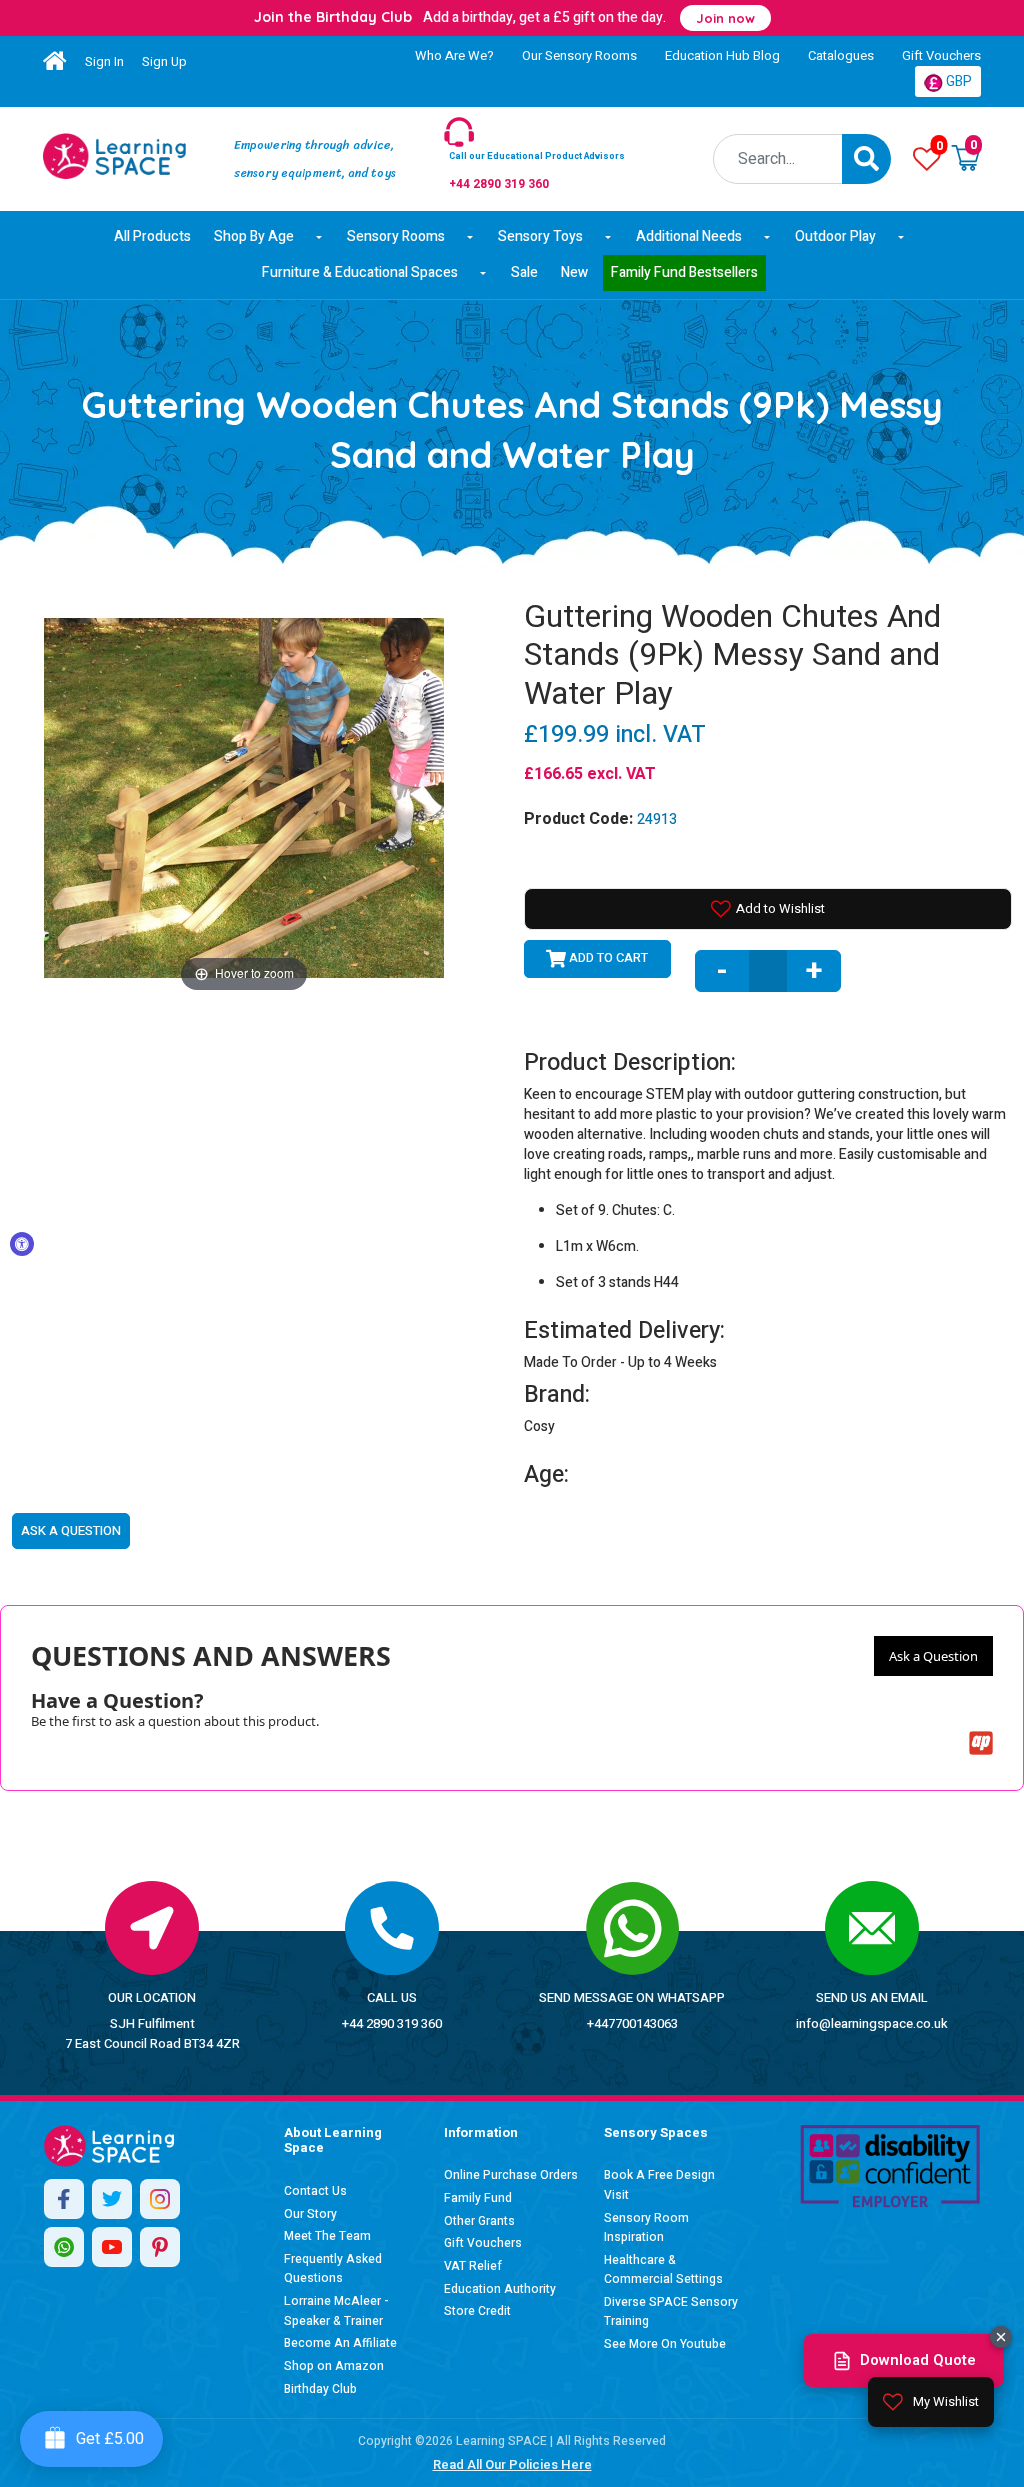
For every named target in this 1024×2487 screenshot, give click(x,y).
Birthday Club (320, 2389)
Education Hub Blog (722, 55)
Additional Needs (689, 236)
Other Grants (479, 2221)
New (574, 272)
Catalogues (841, 55)
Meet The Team (327, 2236)
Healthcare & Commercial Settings (663, 2270)
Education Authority (500, 2289)
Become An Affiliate (340, 2343)
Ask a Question (933, 1656)
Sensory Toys (540, 236)
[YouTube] (112, 2247)
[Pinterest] (160, 2247)
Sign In (104, 61)
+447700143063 (632, 2023)
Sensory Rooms (396, 236)
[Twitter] (112, 2199)
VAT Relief (473, 2266)
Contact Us (315, 2191)
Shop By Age (254, 236)
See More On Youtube (665, 2344)
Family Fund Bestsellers (684, 272)
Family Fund (478, 2198)
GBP (957, 81)
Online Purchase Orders (511, 2175)
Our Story (310, 2214)
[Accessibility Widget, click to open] (22, 1244)
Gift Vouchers (941, 55)
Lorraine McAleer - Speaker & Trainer (336, 2311)
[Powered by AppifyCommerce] (981, 1743)
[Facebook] (64, 2199)
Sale (524, 272)
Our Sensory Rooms (579, 55)
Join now (725, 18)
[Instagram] (160, 2199)
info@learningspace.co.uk (872, 2023)
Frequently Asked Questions (333, 2269)
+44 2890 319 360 (392, 2023)
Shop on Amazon (334, 2366)
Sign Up (164, 61)
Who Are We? (454, 55)
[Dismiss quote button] (1001, 2337)
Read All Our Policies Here (512, 2464)
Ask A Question (71, 1530)
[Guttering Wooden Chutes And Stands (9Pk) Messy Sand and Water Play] (114, 156)
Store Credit (477, 2311)
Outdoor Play (835, 236)
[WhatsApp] (64, 2247)
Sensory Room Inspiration (646, 2228)
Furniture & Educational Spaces (360, 272)
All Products (152, 236)
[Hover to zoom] (244, 796)
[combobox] (778, 159)
